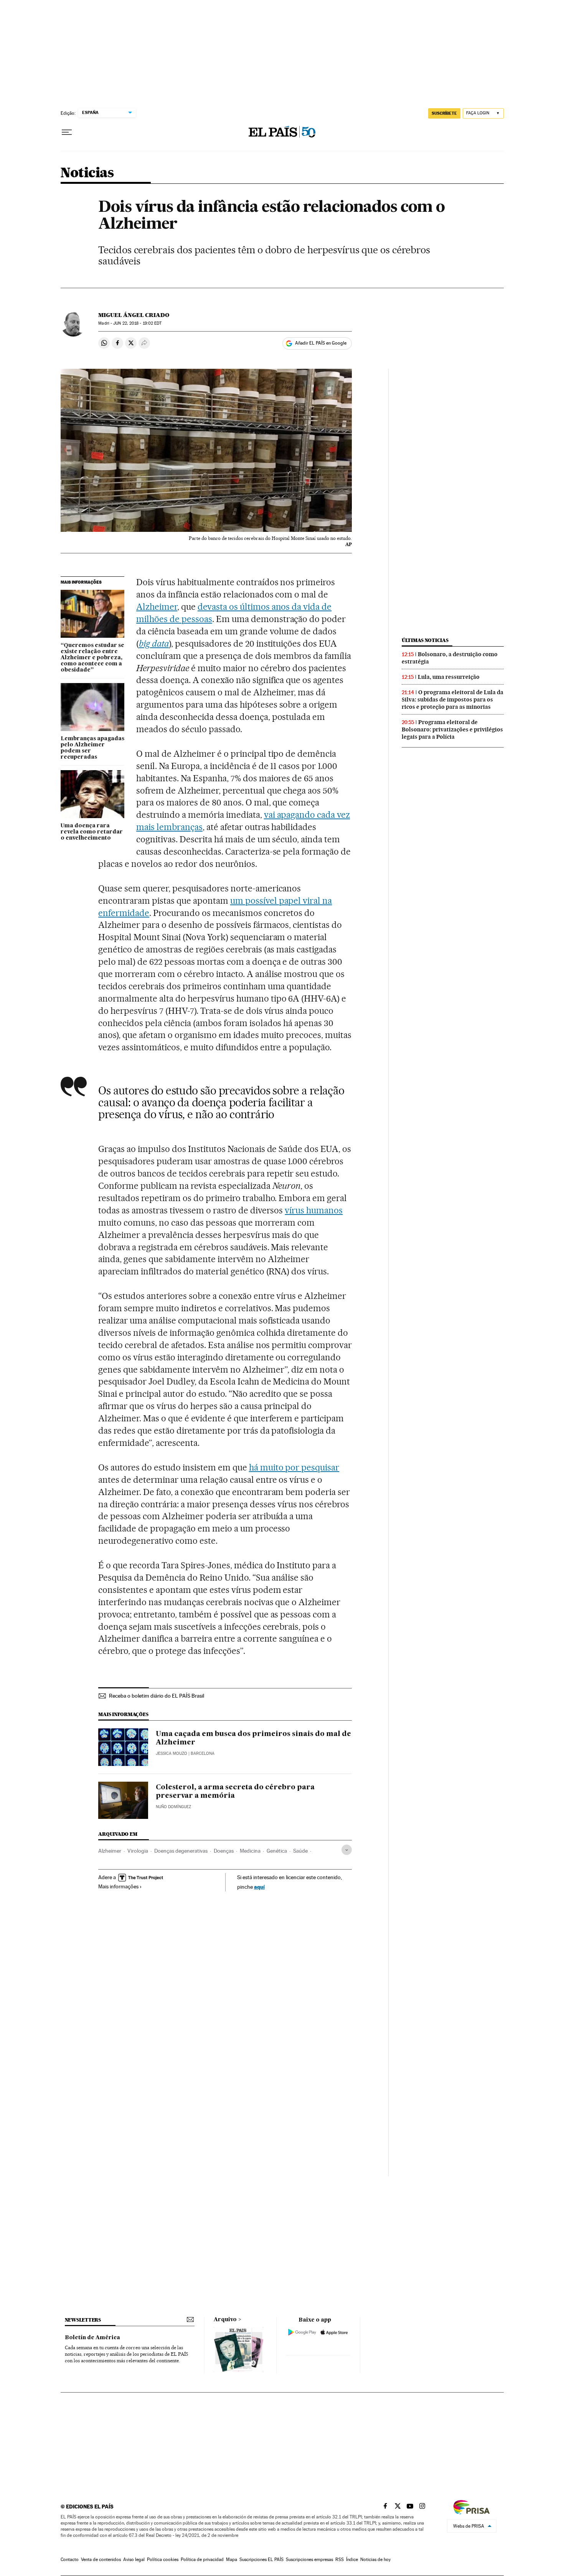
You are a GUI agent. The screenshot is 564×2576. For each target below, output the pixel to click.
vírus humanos (314, 1210)
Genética (277, 1851)
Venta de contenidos (101, 2559)
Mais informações (118, 1886)
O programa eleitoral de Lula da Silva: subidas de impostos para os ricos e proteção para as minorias (453, 700)
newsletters (83, 2320)
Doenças (224, 1851)
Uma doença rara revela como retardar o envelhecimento (92, 832)
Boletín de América (92, 2338)
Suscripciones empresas (309, 2559)
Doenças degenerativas (181, 1851)
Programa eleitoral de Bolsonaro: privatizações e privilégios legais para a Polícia (452, 729)
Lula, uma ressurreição (449, 677)
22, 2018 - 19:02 (137, 323)
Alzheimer (157, 607)
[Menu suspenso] (67, 132)
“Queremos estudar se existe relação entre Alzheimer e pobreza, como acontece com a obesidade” (92, 658)
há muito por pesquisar (294, 1467)
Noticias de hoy (375, 2559)
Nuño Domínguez (173, 1807)
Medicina (250, 1851)
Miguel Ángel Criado (134, 315)
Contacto (70, 2559)
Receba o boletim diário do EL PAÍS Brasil (157, 1696)
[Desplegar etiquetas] (347, 1850)
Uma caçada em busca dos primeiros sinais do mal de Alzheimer (253, 1738)
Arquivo (225, 2320)
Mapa (232, 2559)
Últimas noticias (425, 640)
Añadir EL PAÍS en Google (321, 343)
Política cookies (163, 2559)
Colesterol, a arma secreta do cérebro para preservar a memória (235, 1792)
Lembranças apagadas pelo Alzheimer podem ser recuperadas (92, 748)
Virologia (138, 1851)
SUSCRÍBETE (444, 113)
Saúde (300, 1851)
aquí (259, 1887)
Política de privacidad (202, 2559)
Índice (352, 2559)
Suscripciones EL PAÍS (261, 2559)
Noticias (87, 173)
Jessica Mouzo (172, 1753)
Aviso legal (134, 2559)
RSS (340, 2559)
